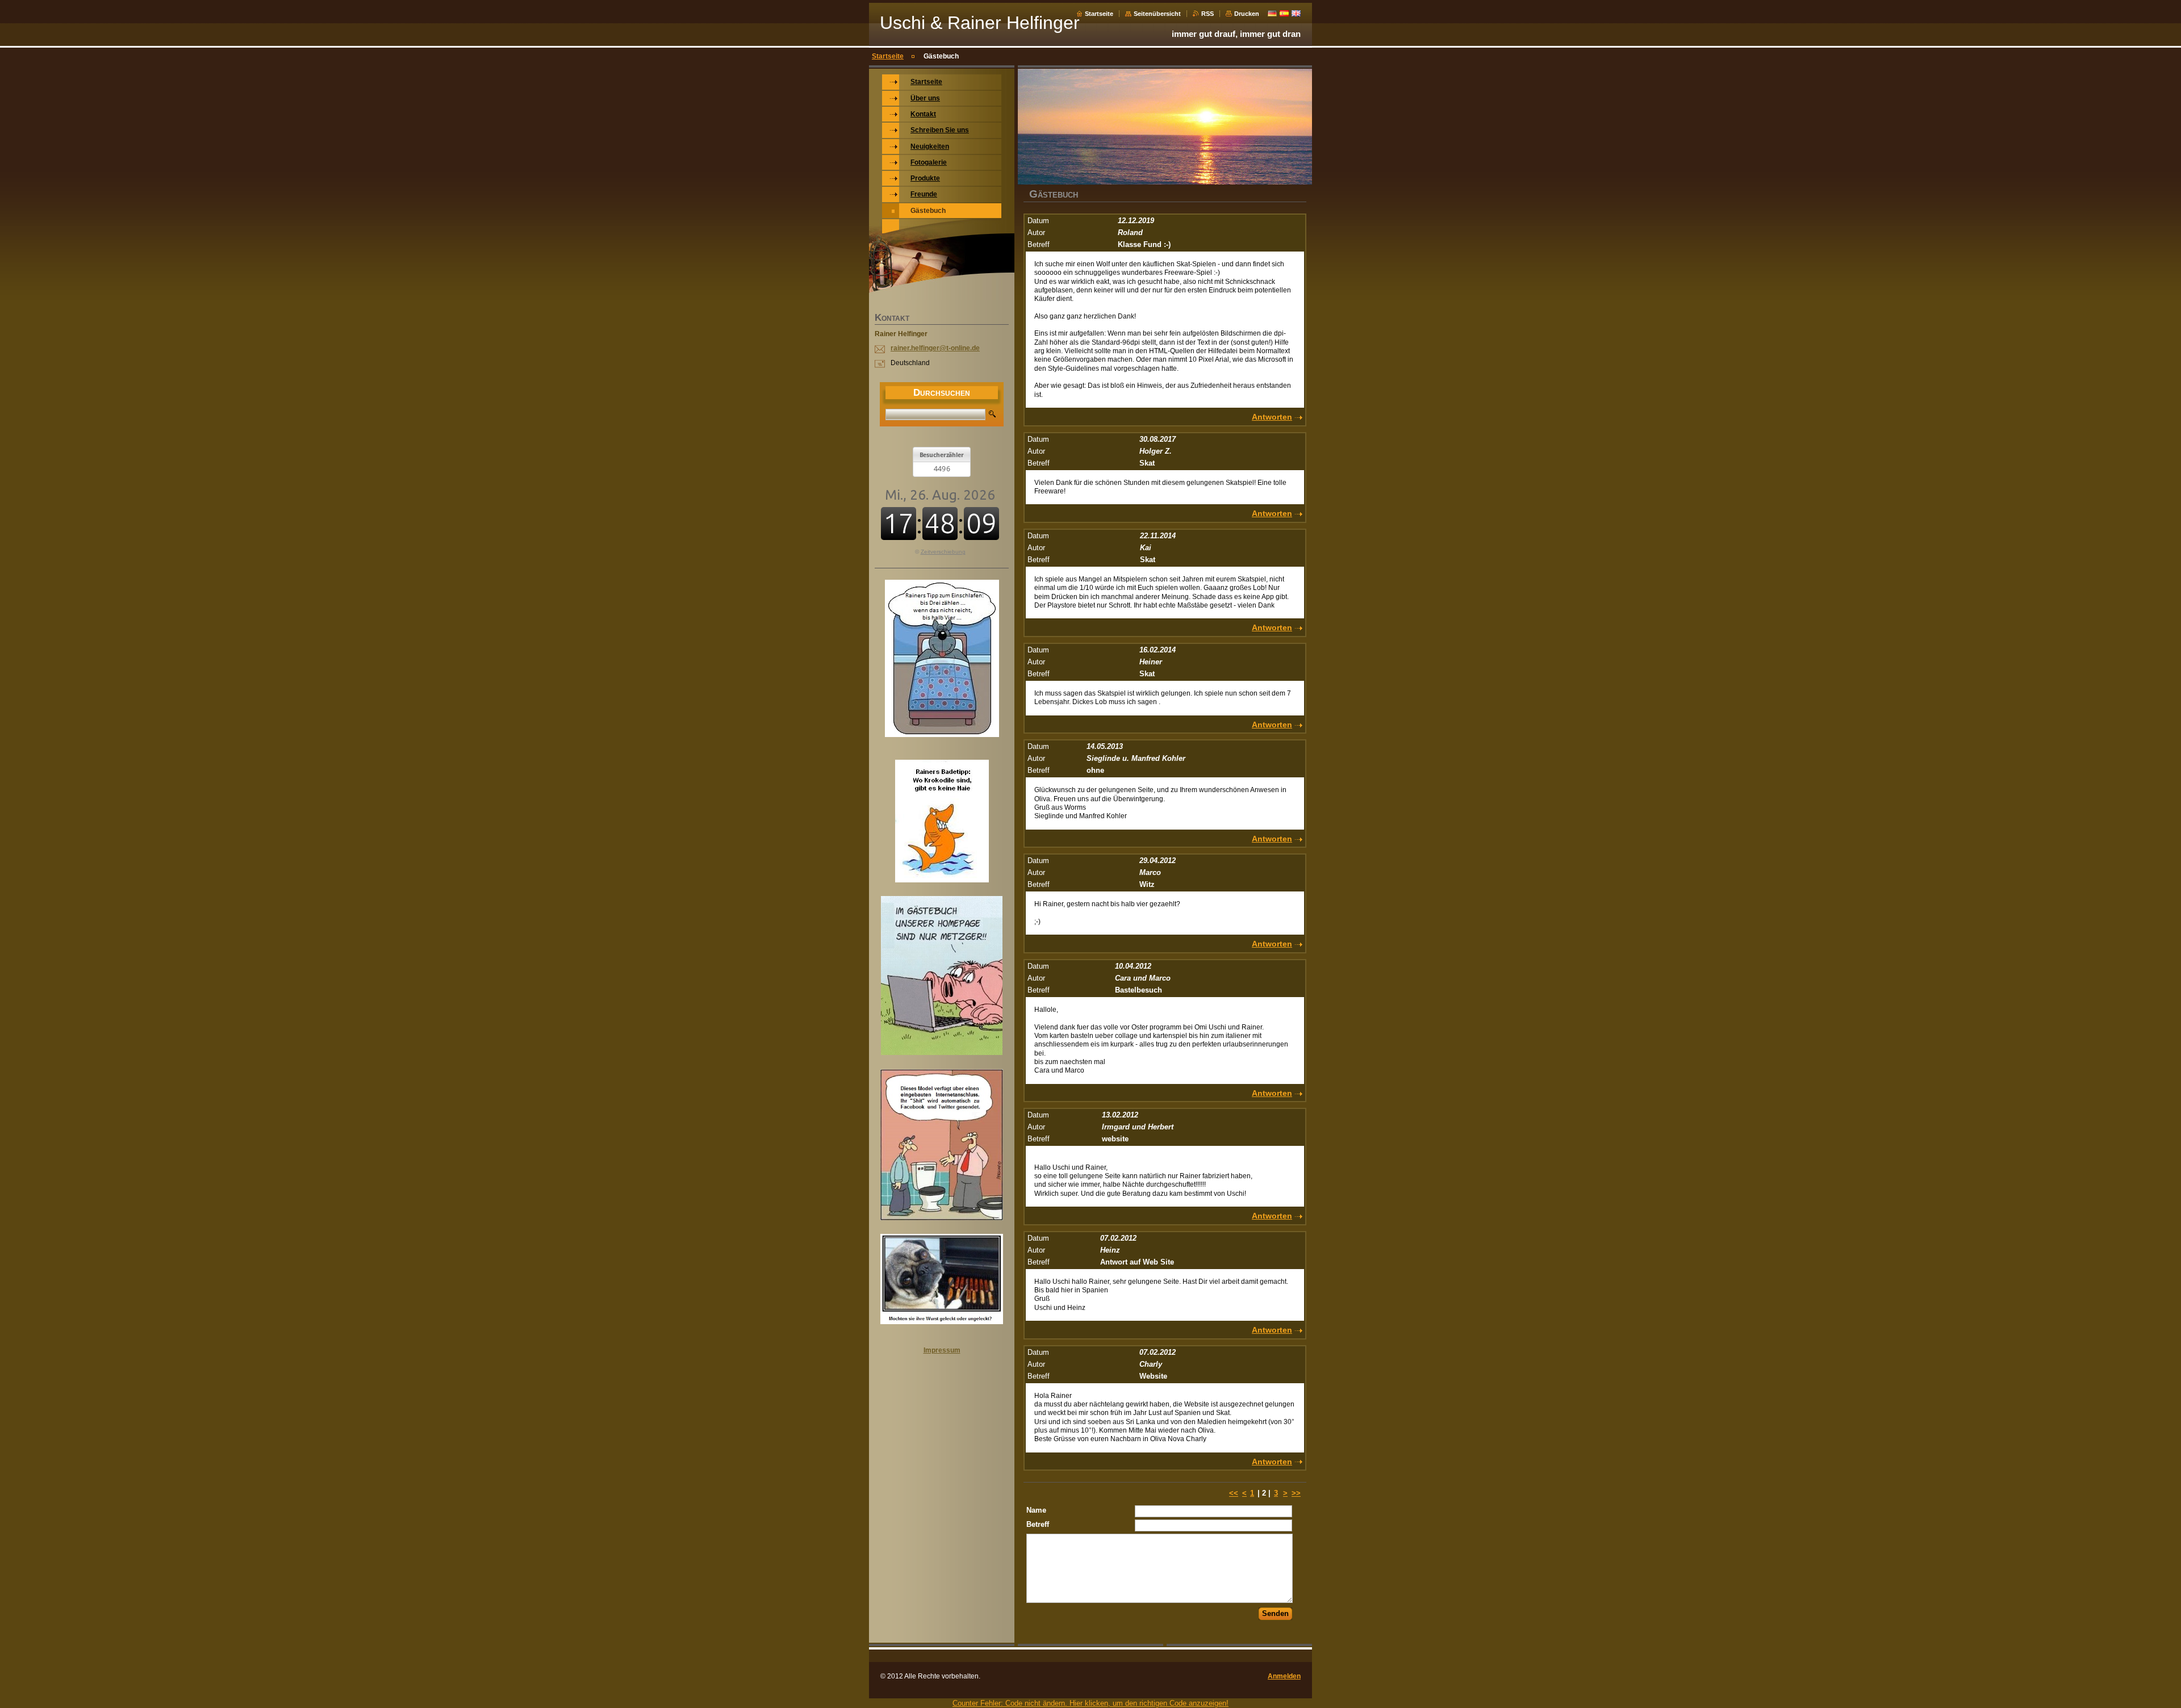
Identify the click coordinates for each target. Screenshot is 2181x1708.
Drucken (1247, 14)
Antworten (1272, 417)
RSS (1208, 14)
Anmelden (1284, 1676)
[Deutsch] (1272, 13)
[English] (1296, 13)
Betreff (1038, 1524)
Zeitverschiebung (943, 552)
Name (1036, 1510)
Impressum (942, 1350)
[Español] (1284, 13)
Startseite (1099, 14)
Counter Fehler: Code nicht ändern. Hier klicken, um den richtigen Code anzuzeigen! (1090, 1703)
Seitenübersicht (1157, 14)
